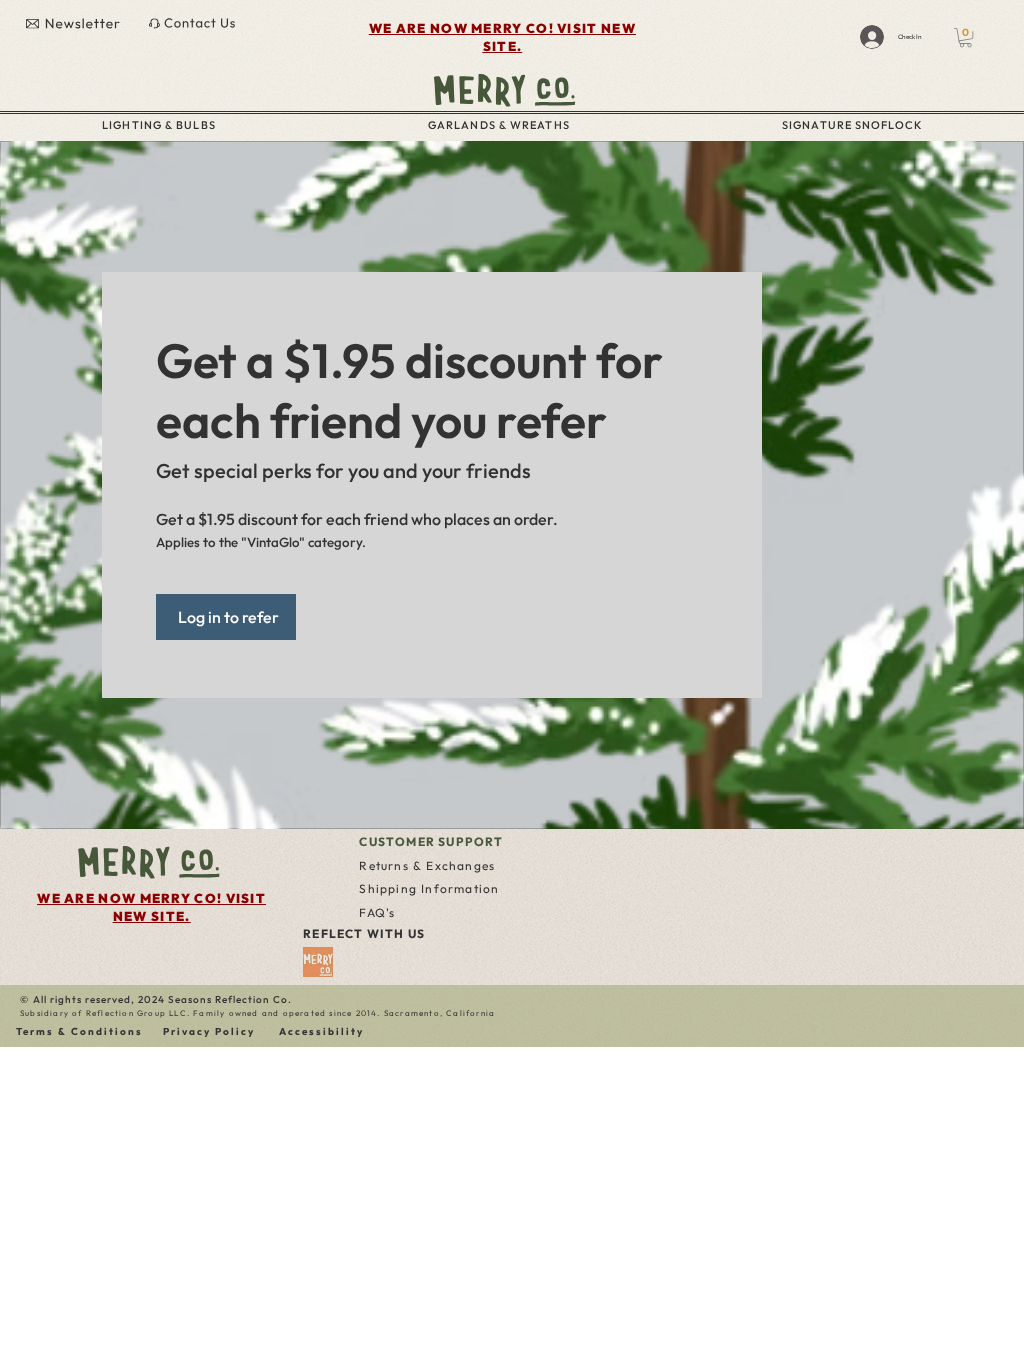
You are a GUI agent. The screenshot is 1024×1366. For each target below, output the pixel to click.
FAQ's (377, 912)
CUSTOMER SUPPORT (431, 841)
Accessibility (321, 1031)
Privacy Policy (209, 1031)
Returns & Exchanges (427, 865)
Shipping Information (429, 888)
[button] (965, 37)
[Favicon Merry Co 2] (318, 962)
